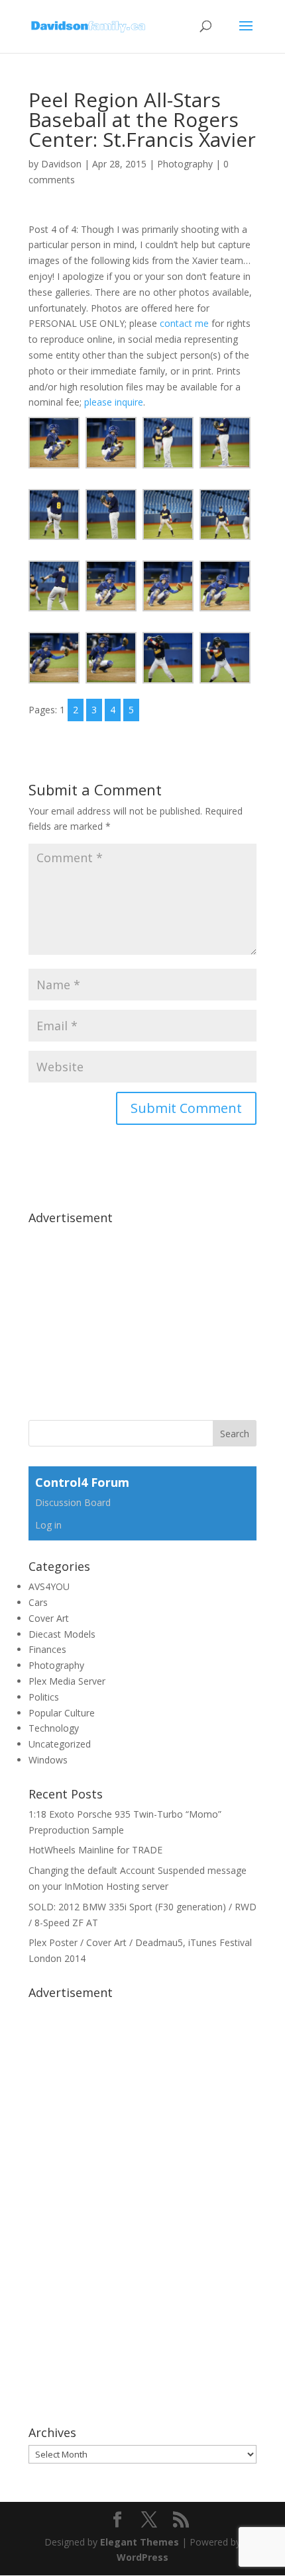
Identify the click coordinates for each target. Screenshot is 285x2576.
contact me (184, 323)
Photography (185, 164)
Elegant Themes (140, 2542)
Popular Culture (62, 1713)
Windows (48, 1760)
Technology (54, 1728)
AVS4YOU (49, 1586)
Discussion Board (73, 1502)
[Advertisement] (128, 1313)
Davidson (61, 164)
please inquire (114, 402)
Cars (38, 1602)
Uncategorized (60, 1744)
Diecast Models (62, 1634)
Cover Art (49, 1618)
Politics (44, 1697)
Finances (47, 1649)
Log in (48, 1525)
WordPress (142, 2557)
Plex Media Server (67, 1681)
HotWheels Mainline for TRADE (95, 1850)
